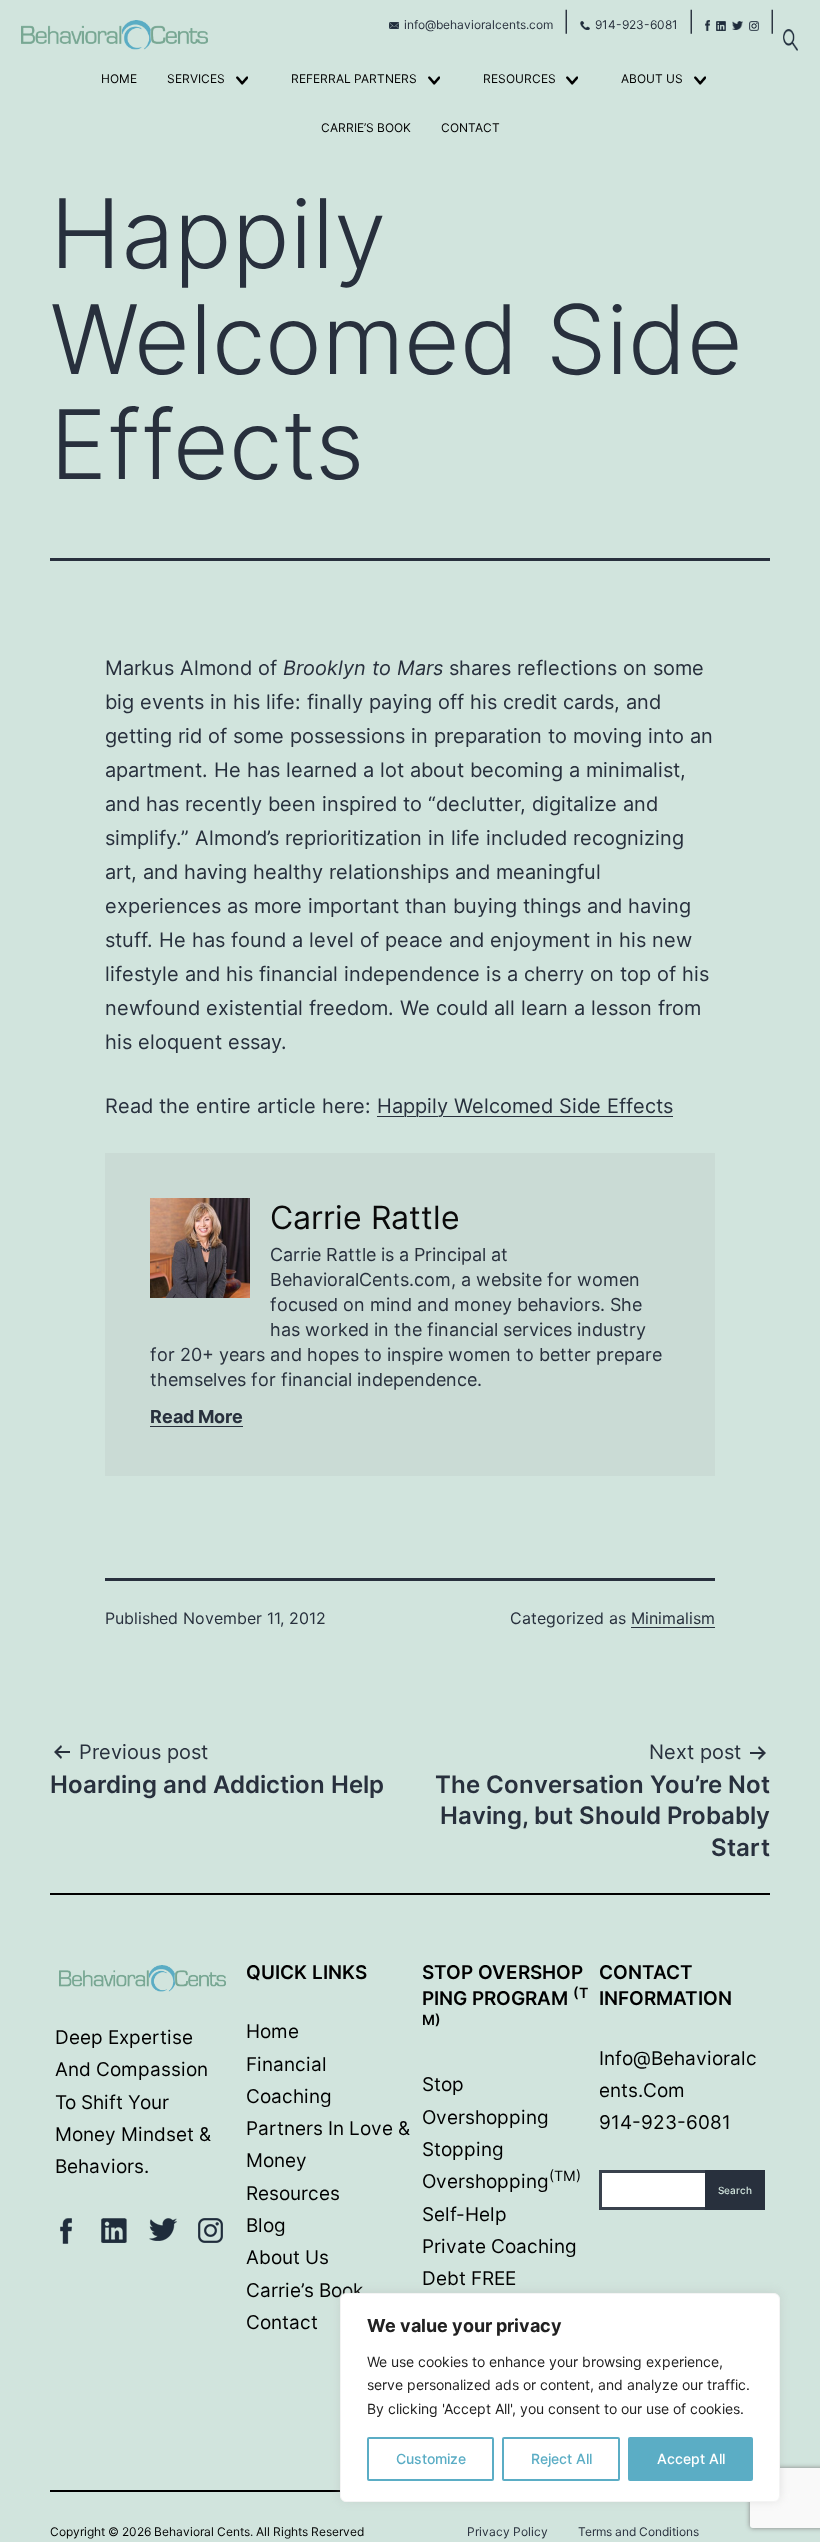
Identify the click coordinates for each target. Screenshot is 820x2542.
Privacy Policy (507, 2531)
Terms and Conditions (638, 2531)
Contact (470, 127)
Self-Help (464, 2214)
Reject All (561, 2458)
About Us (652, 78)
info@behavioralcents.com (478, 24)
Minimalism (673, 1618)
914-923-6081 (636, 24)
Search (735, 2190)
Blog (266, 2225)
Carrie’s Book (366, 127)
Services (196, 78)
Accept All (691, 2458)
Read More (196, 1416)
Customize (431, 2458)
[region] (560, 2397)
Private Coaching (499, 2246)
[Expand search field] (790, 29)
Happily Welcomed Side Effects (525, 1106)
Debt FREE (469, 2278)
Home (119, 78)
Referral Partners (354, 78)
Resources (519, 78)
